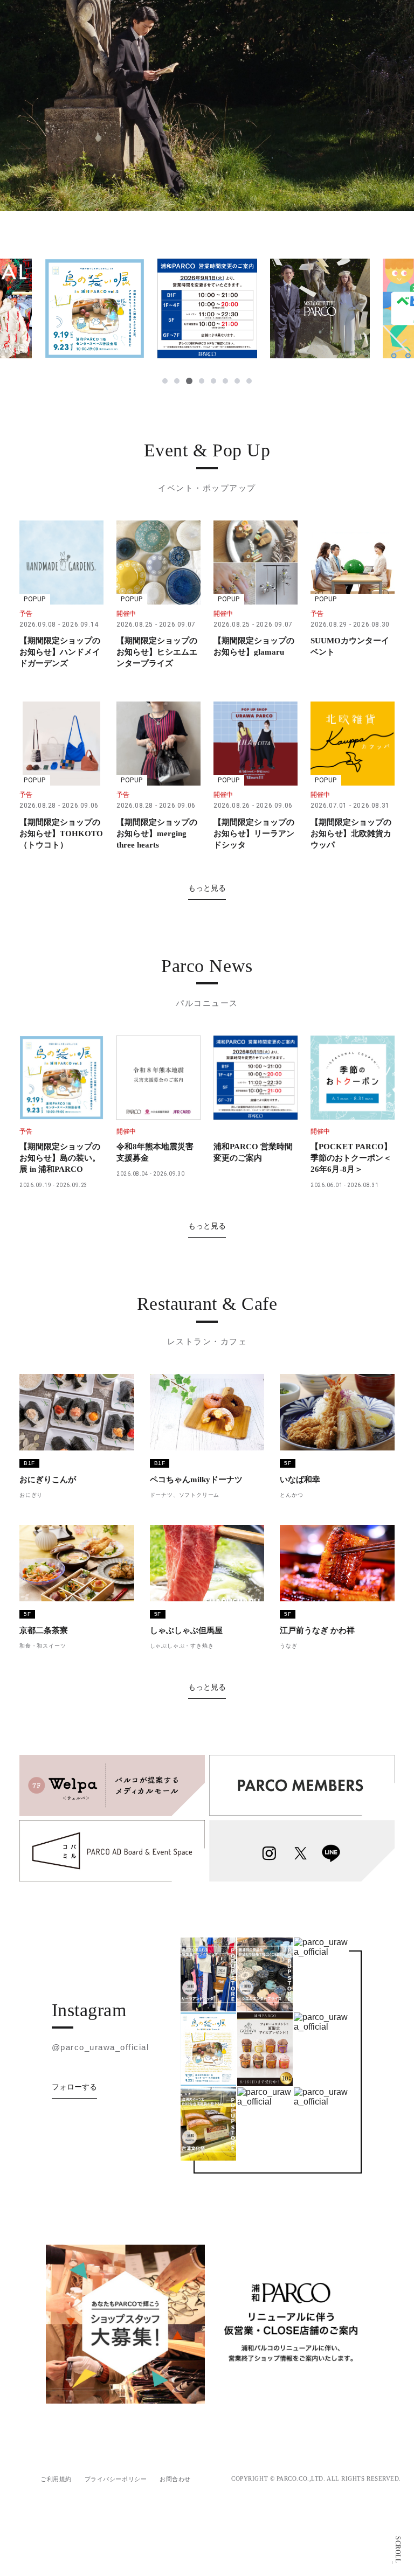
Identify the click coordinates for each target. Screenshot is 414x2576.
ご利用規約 (56, 2479)
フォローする (74, 2087)
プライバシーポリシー (116, 2479)
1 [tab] (165, 381)
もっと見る (207, 888)
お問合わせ (175, 2479)
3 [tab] (189, 381)
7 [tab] (237, 381)
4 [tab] (202, 381)
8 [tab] (249, 381)
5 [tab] (213, 381)
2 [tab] (177, 381)
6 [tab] (225, 381)
